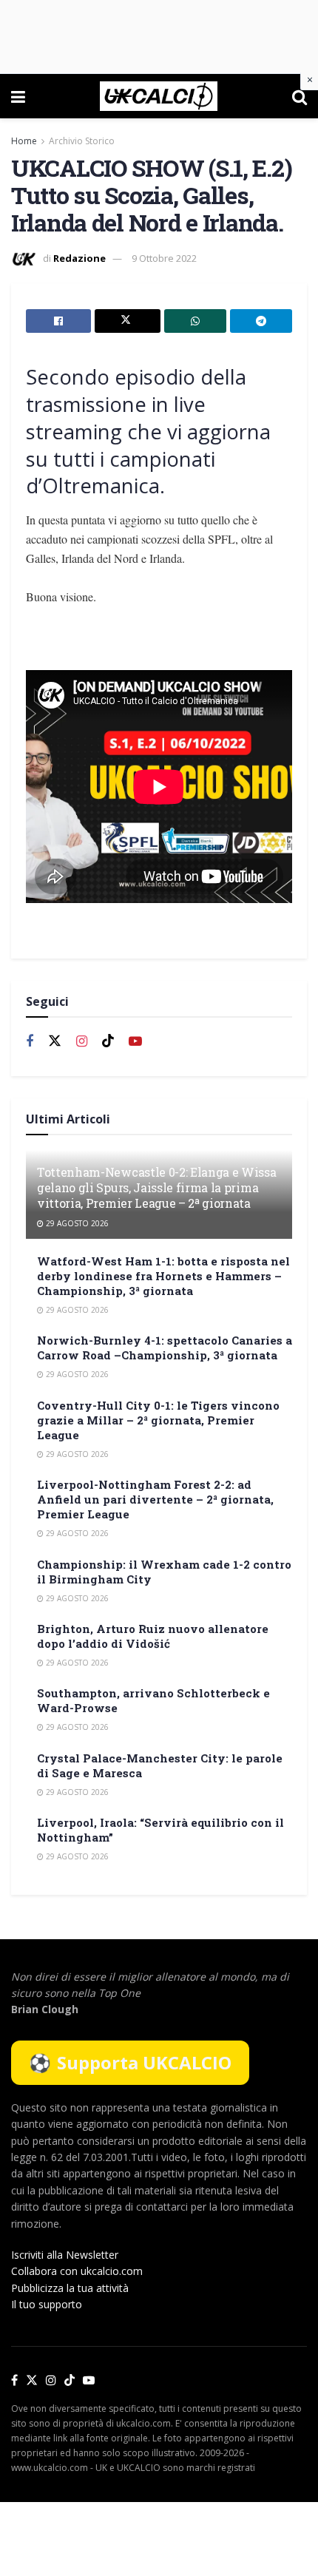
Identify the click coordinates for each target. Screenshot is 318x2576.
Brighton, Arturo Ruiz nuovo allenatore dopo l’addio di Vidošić (153, 1636)
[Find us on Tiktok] (108, 1041)
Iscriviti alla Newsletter (65, 2255)
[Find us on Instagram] (82, 1042)
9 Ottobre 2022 (164, 258)
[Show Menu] (18, 96)
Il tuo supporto (47, 2304)
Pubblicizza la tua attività (70, 2288)
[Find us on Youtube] (135, 1042)
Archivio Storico (82, 141)
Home (24, 141)
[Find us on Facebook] (30, 1042)
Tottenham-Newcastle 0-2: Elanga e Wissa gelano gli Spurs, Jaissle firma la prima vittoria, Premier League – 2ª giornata (157, 1187)
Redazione (79, 258)
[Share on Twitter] (127, 321)
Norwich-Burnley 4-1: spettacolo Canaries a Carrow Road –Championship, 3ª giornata (165, 1348)
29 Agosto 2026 (76, 1223)
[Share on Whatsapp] (195, 321)
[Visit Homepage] (159, 96)
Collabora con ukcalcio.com (77, 2271)
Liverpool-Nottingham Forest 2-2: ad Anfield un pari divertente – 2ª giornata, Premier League (155, 1499)
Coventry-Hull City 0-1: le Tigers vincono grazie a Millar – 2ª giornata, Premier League (158, 1420)
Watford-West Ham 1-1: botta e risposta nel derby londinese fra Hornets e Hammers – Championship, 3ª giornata (163, 1276)
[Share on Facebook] (58, 321)
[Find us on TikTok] (70, 2381)
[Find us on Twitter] (55, 1041)
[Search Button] (300, 96)
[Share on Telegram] (261, 321)
